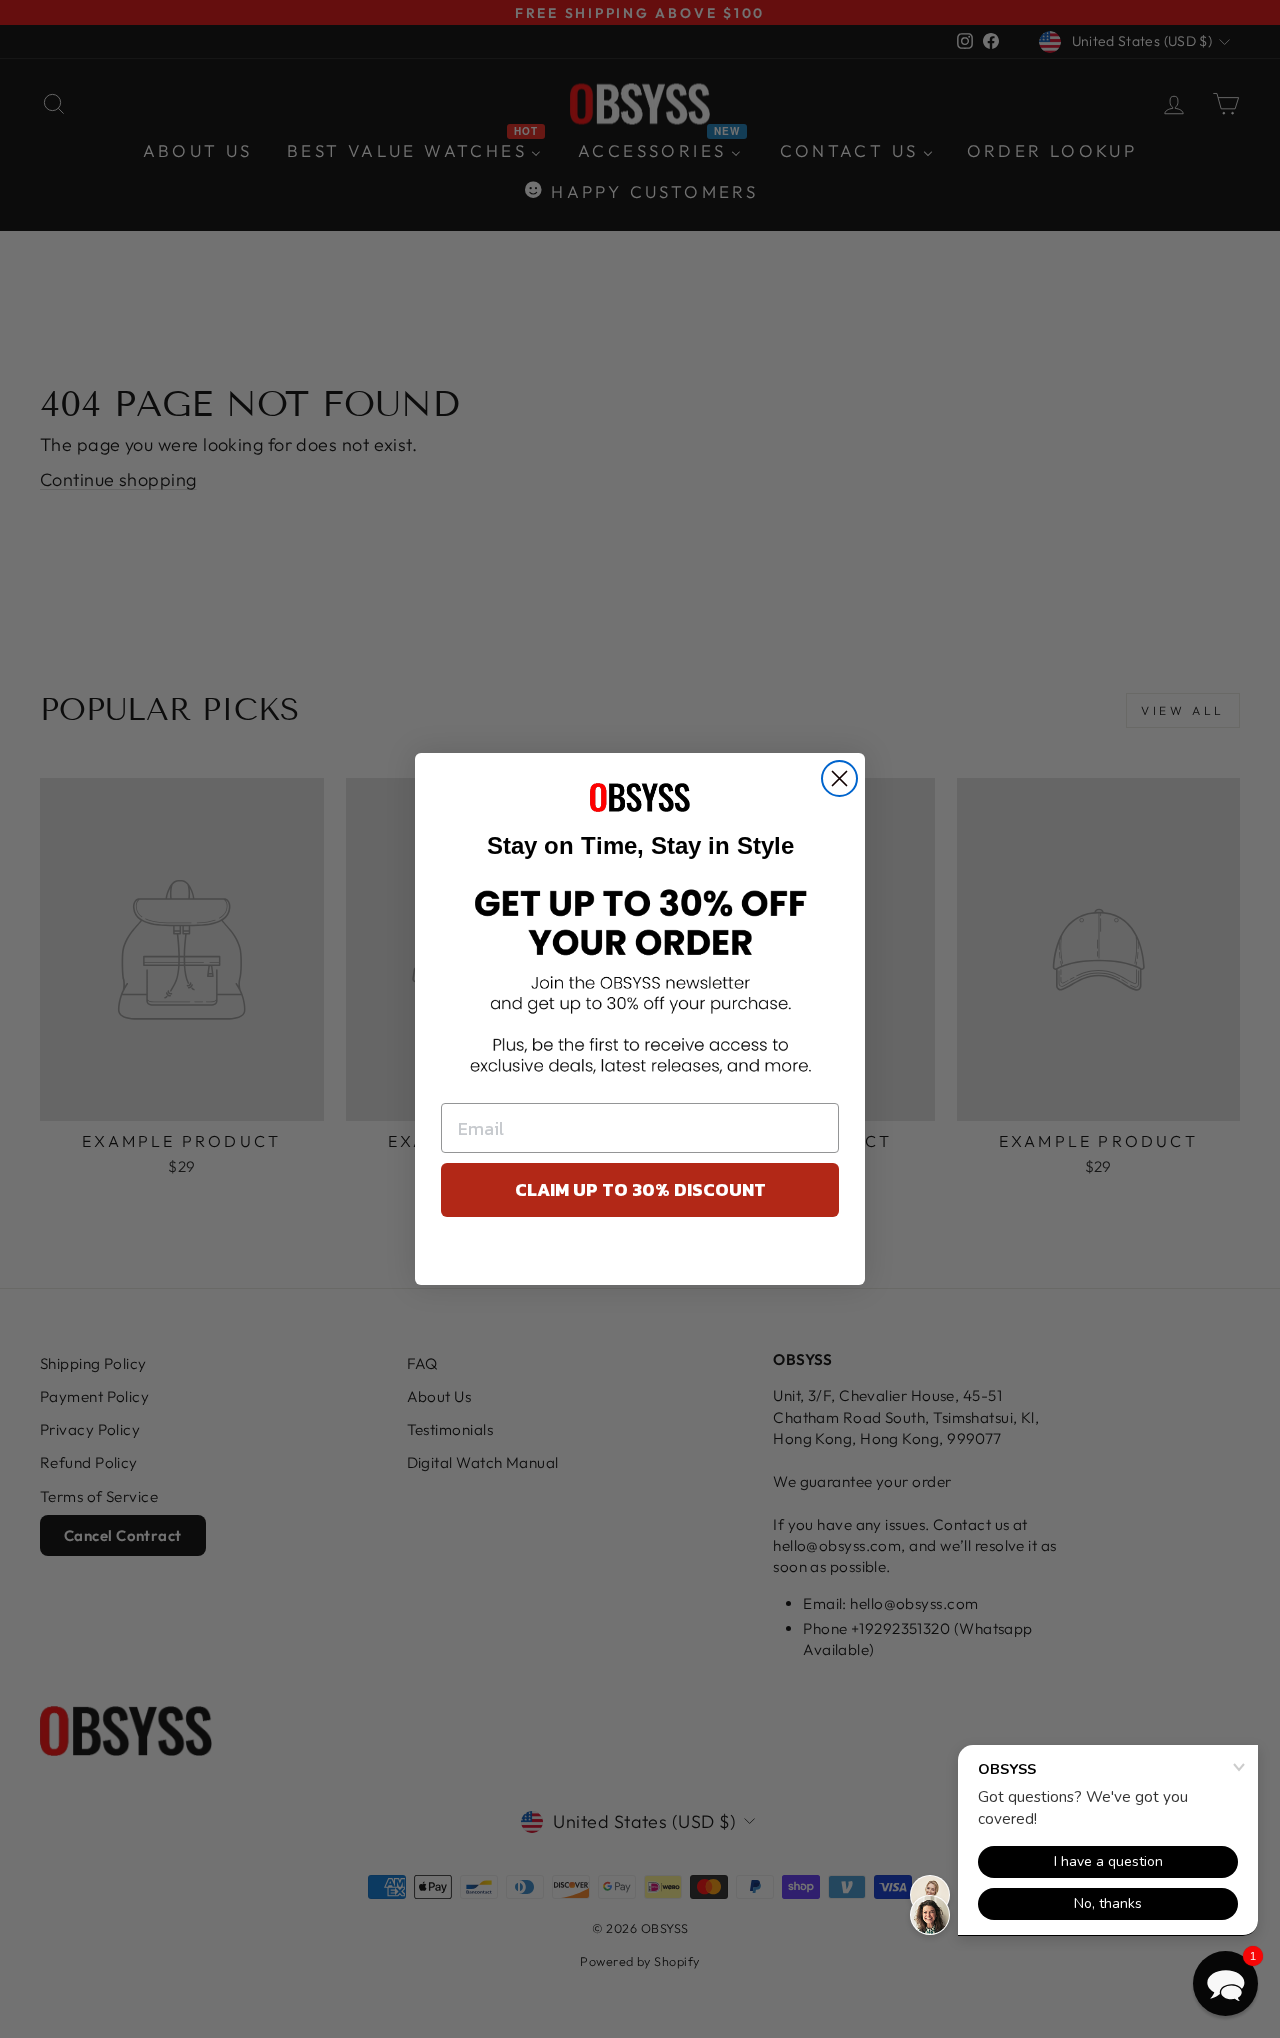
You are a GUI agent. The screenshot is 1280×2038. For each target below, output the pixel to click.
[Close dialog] (839, 778)
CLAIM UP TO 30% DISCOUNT (640, 1189)
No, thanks (640, 1256)
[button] (1225, 1983)
